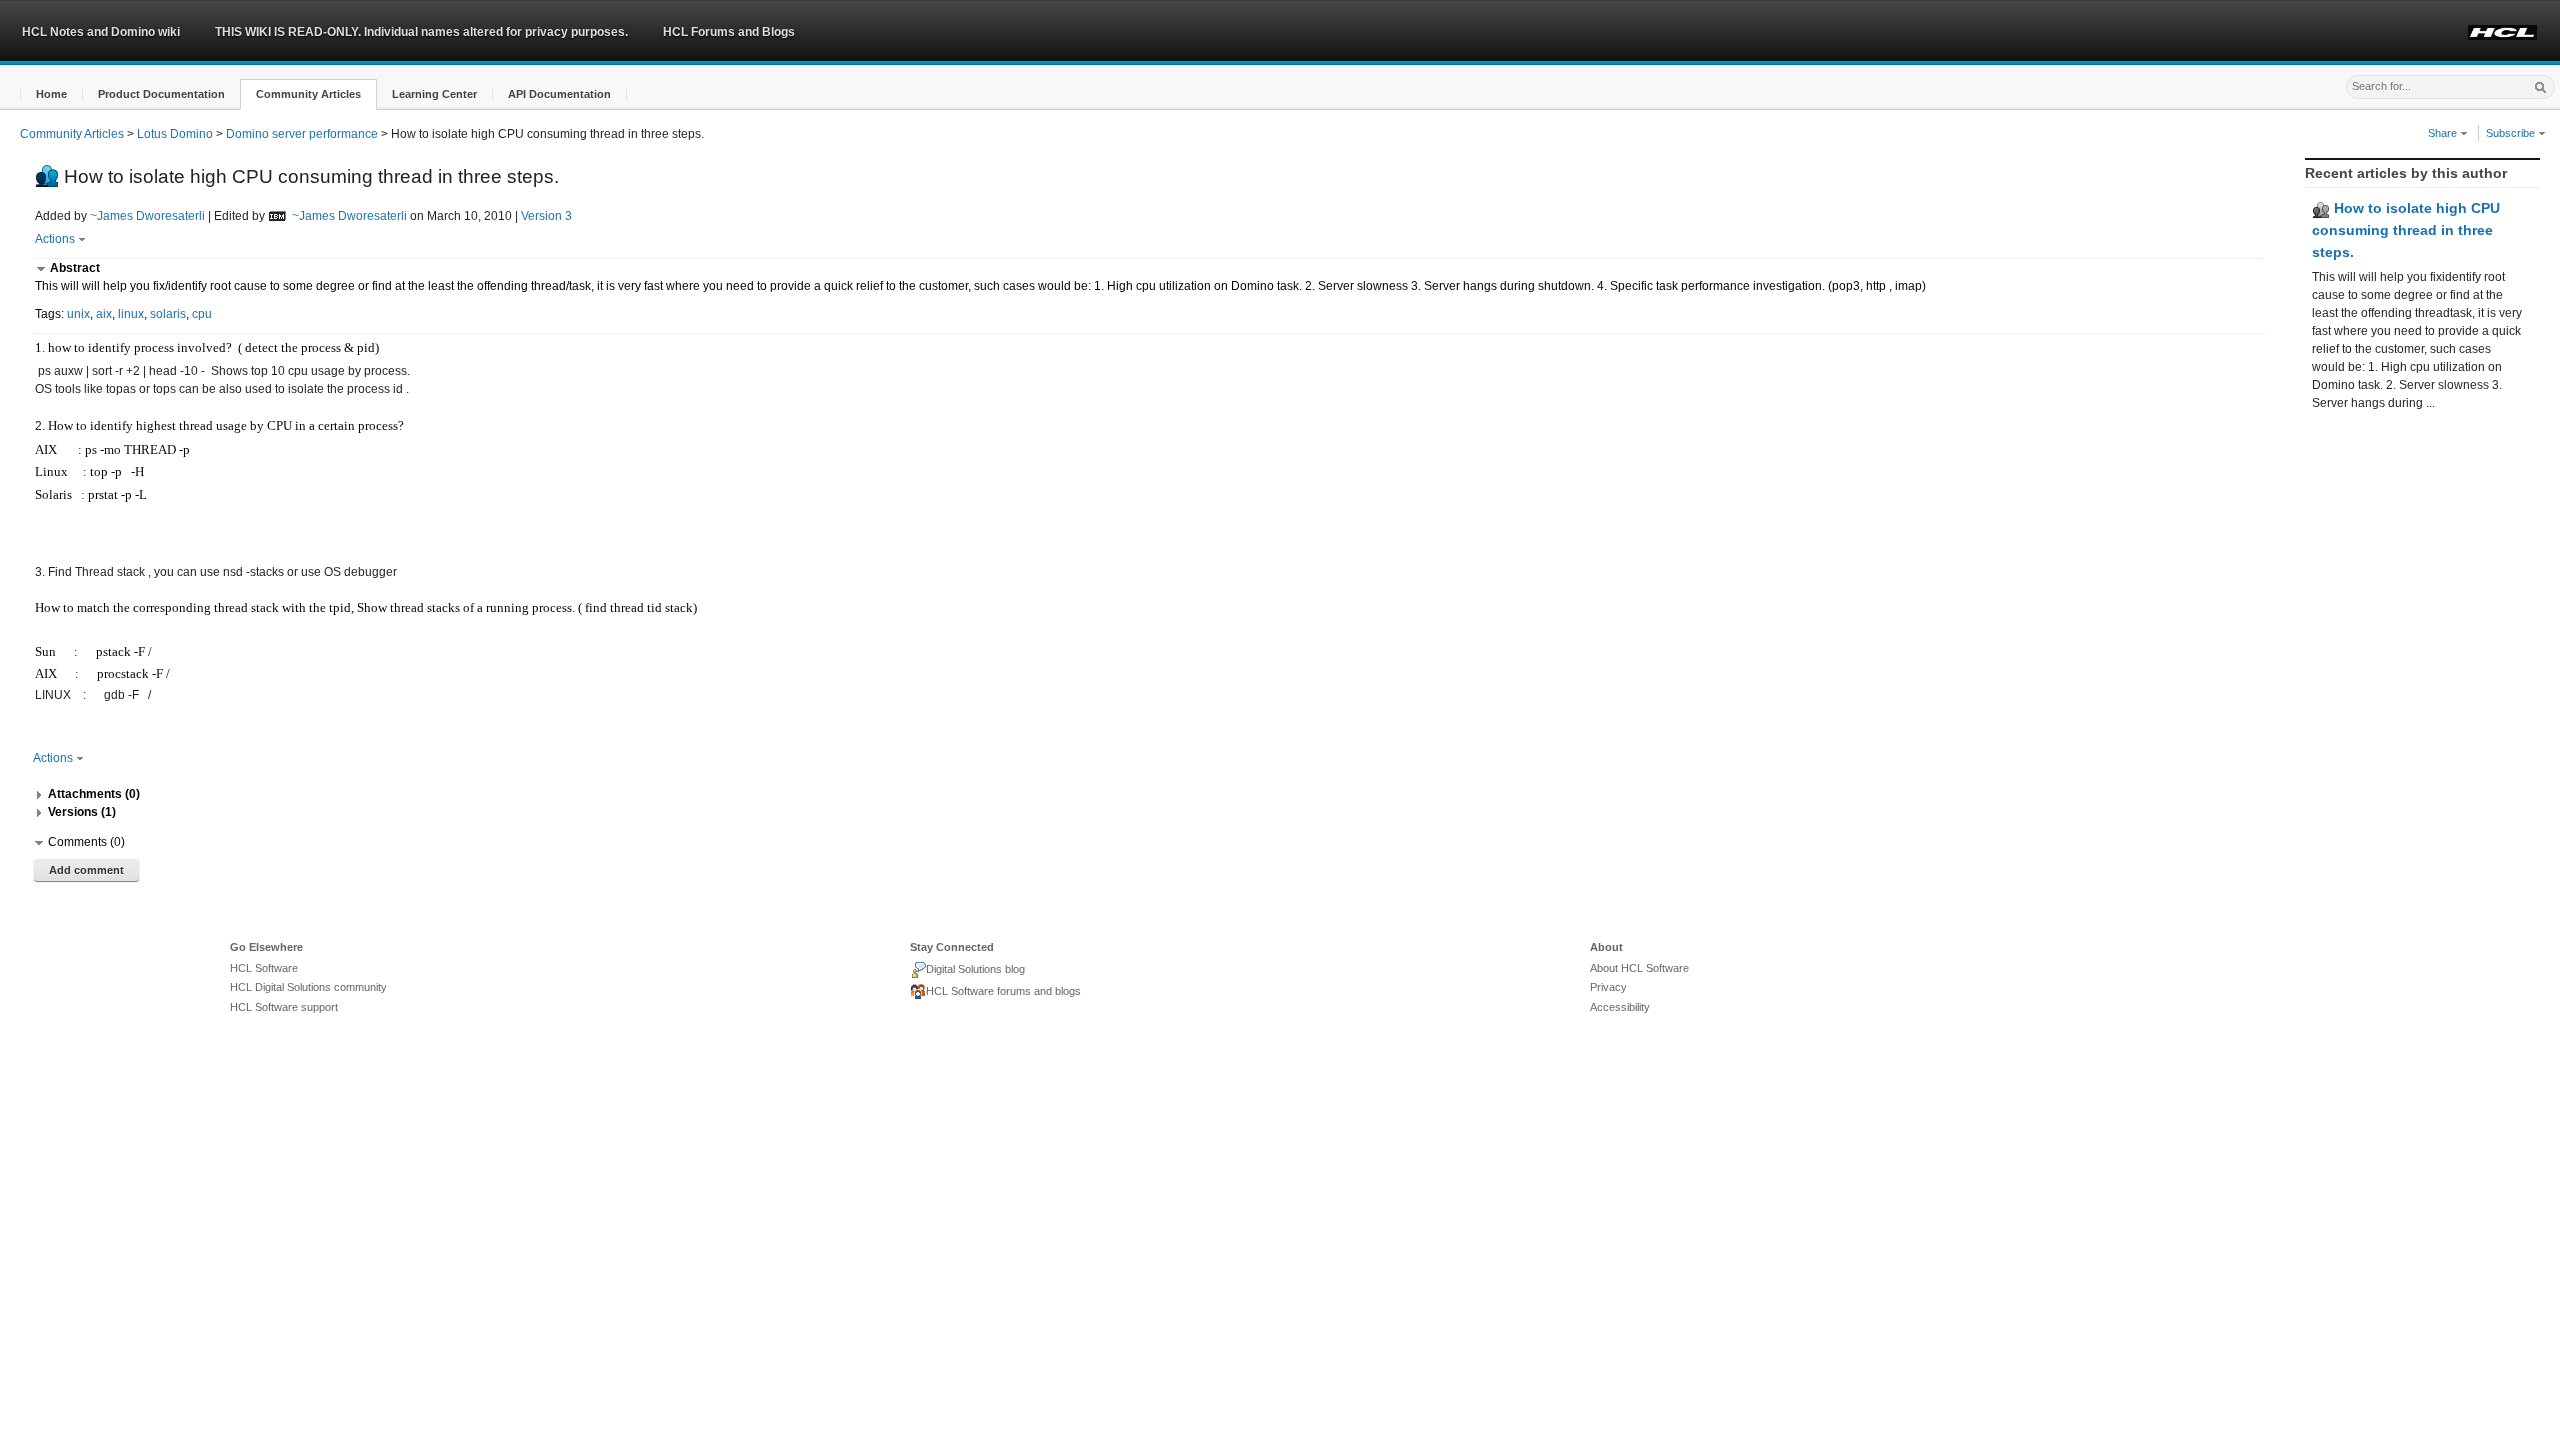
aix (104, 314)
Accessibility (1620, 1007)
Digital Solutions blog (975, 969)
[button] (51, 94)
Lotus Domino (175, 134)
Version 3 (546, 216)
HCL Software (264, 968)
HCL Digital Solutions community (308, 987)
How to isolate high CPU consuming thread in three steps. (2406, 229)
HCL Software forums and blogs (1003, 991)
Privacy (1608, 987)
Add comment (86, 870)
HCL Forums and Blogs (729, 32)
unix (78, 314)
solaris (168, 314)
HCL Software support (284, 1007)
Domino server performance (302, 134)
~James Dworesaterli (147, 216)
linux (131, 314)
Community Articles (72, 134)
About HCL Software (1639, 968)
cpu (202, 314)
